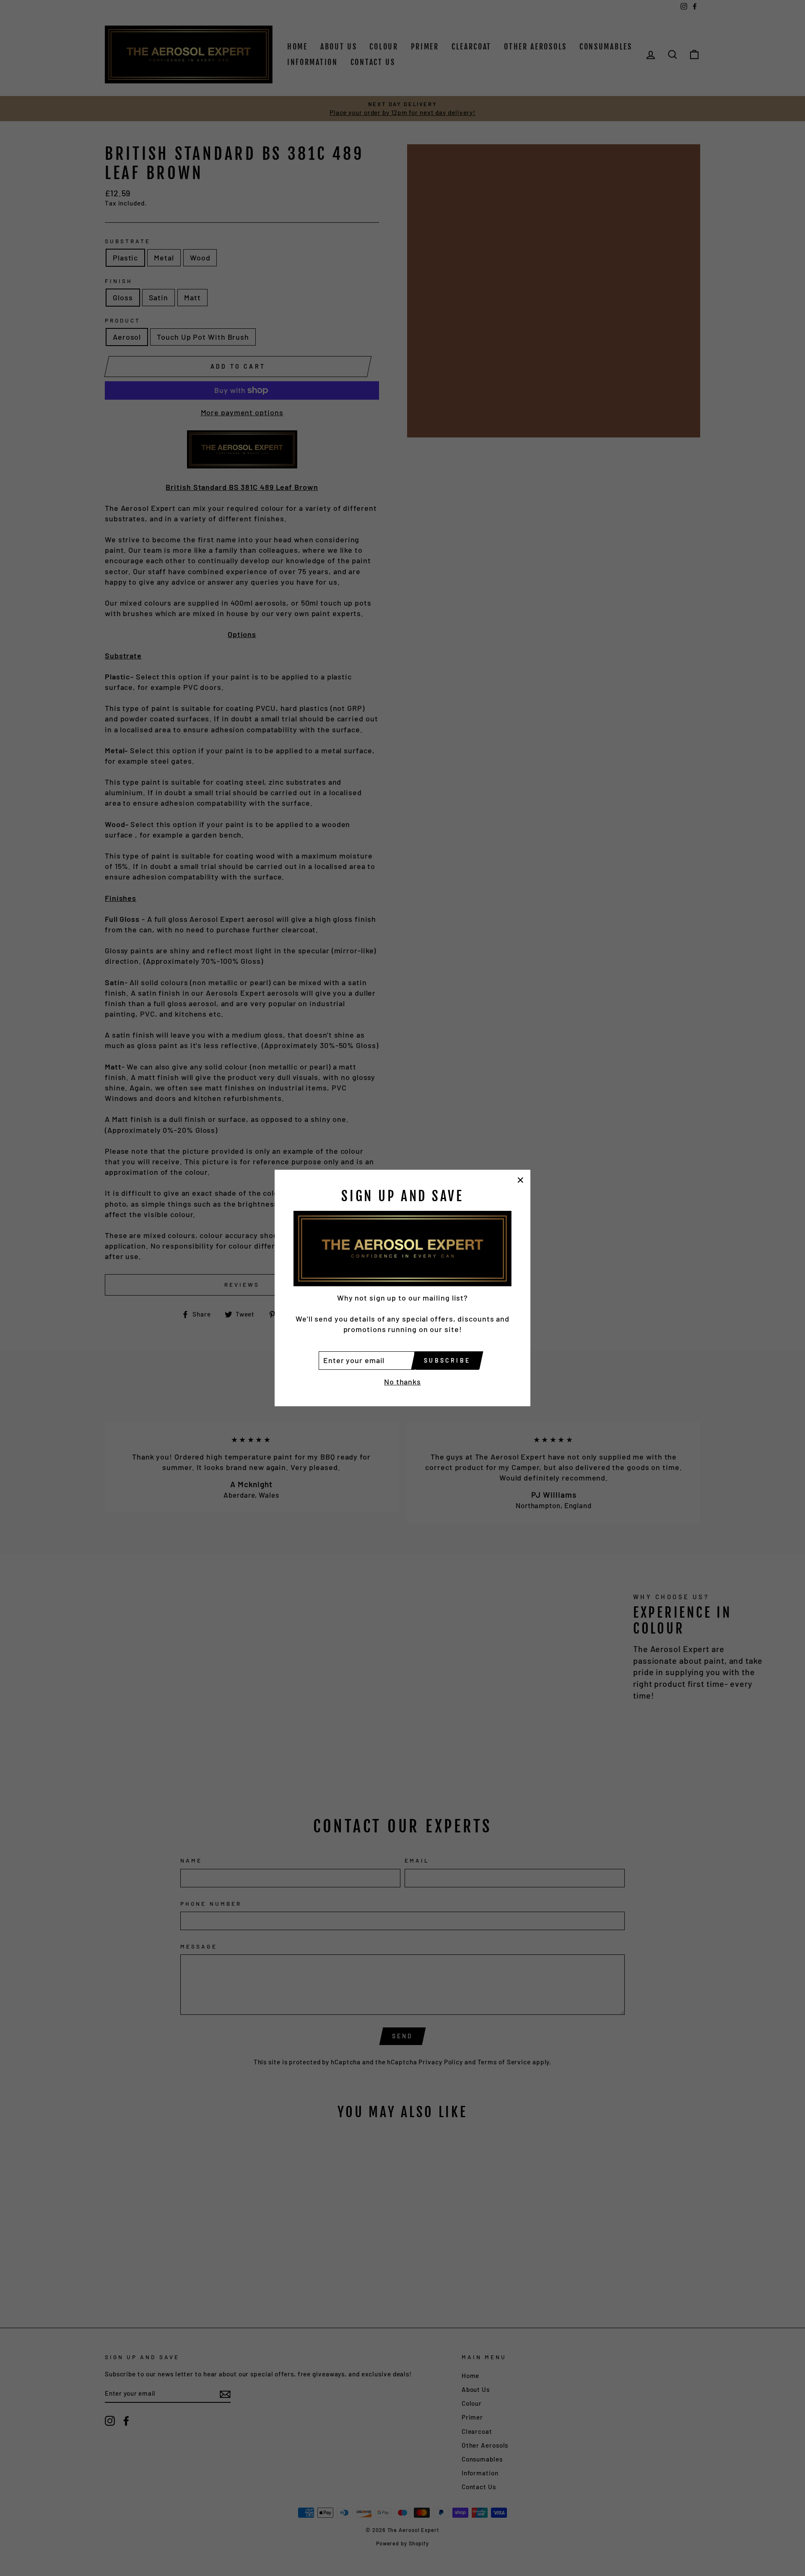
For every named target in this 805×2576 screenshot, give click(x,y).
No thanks (402, 1382)
